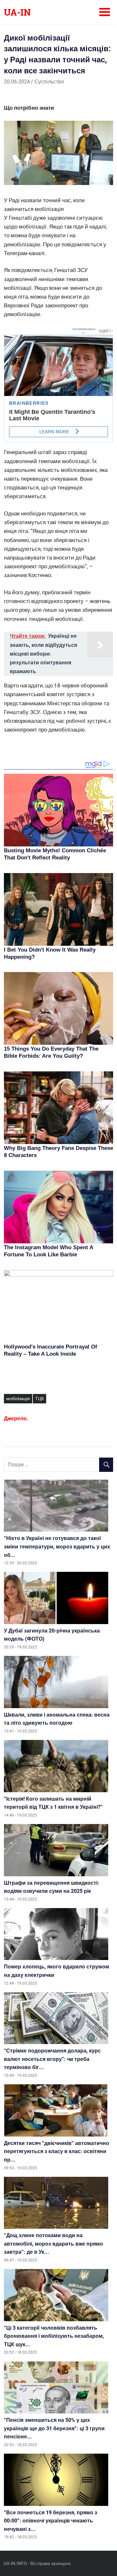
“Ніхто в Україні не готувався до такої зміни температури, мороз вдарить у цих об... (57, 1547)
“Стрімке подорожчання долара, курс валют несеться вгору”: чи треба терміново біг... (52, 2059)
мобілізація (18, 1399)
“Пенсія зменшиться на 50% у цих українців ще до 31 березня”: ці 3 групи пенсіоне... (54, 2428)
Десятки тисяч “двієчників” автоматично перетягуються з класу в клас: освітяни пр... (57, 2151)
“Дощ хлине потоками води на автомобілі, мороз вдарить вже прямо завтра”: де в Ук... (53, 2244)
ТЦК (39, 1399)
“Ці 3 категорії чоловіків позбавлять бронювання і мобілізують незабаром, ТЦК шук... (54, 2336)
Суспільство (49, 82)
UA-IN (17, 12)
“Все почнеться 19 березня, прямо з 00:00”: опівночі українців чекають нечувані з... (51, 2521)
